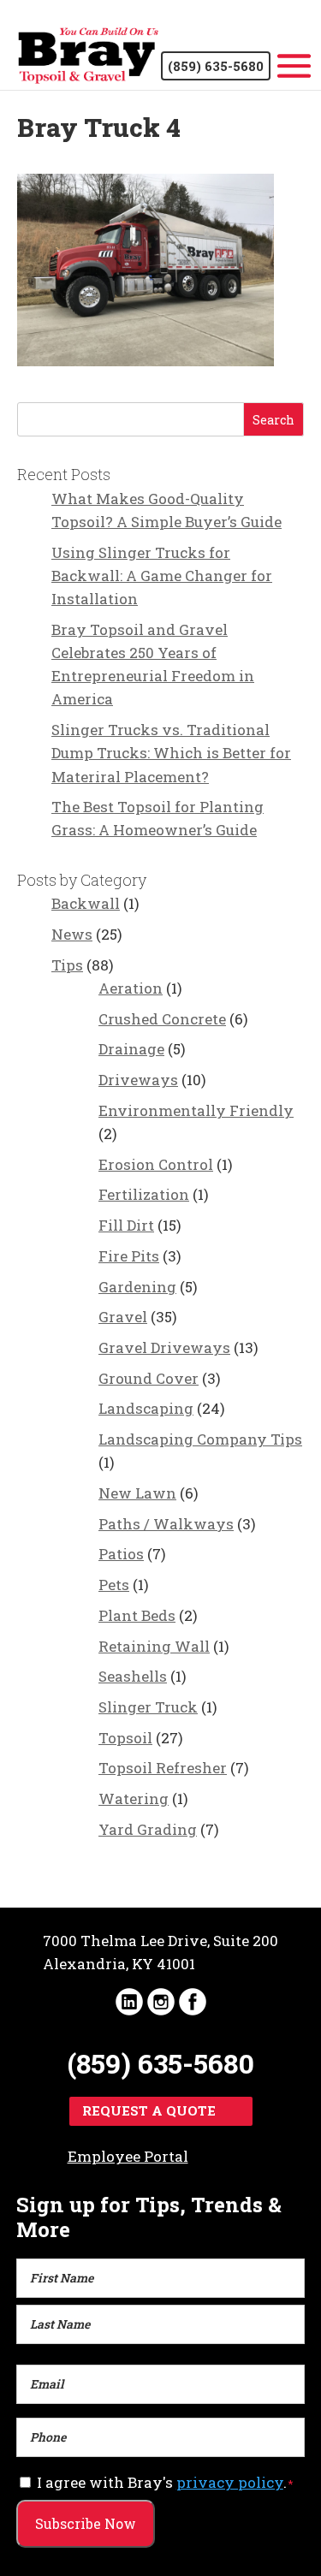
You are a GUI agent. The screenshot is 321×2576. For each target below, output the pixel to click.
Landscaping (146, 1408)
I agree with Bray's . (166, 2482)
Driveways (138, 1080)
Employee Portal (128, 2156)
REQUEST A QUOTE (149, 2110)
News (72, 934)
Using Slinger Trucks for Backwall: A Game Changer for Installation (162, 576)
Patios (121, 1554)
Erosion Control (156, 1164)
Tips (67, 965)
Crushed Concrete (162, 1019)
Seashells (133, 1676)
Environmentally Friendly (196, 1110)
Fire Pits (129, 1256)
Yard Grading (148, 1829)
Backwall (86, 903)
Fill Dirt (126, 1225)
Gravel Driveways (164, 1347)
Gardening (137, 1287)
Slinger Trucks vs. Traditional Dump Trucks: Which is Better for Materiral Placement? (171, 753)
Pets (114, 1585)
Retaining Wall (154, 1646)
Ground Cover (149, 1378)
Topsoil (125, 1738)
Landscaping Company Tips (200, 1439)
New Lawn (137, 1493)
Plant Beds (137, 1615)
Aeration (131, 988)
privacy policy (230, 2482)
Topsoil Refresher (163, 1768)
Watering (134, 1798)
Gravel (123, 1317)
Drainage (131, 1049)
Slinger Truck (148, 1707)
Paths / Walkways (166, 1524)
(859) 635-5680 (216, 66)
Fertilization (144, 1194)
